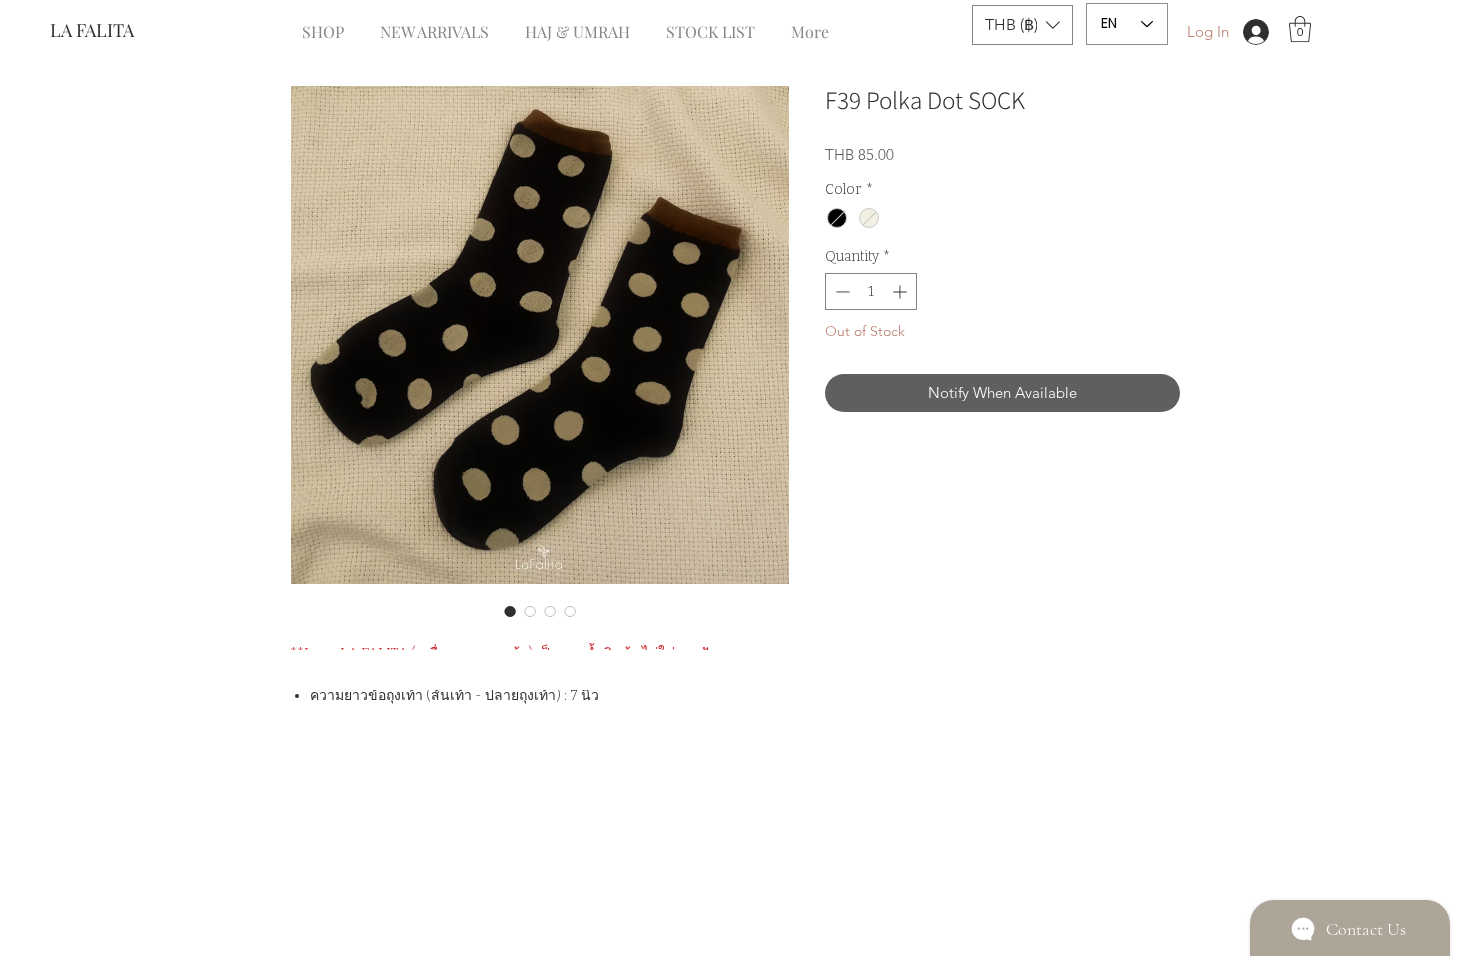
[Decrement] (840, 291)
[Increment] (901, 291)
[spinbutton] (871, 291)
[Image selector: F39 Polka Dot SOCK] (510, 611)
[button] (1022, 25)
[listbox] (1022, 25)
